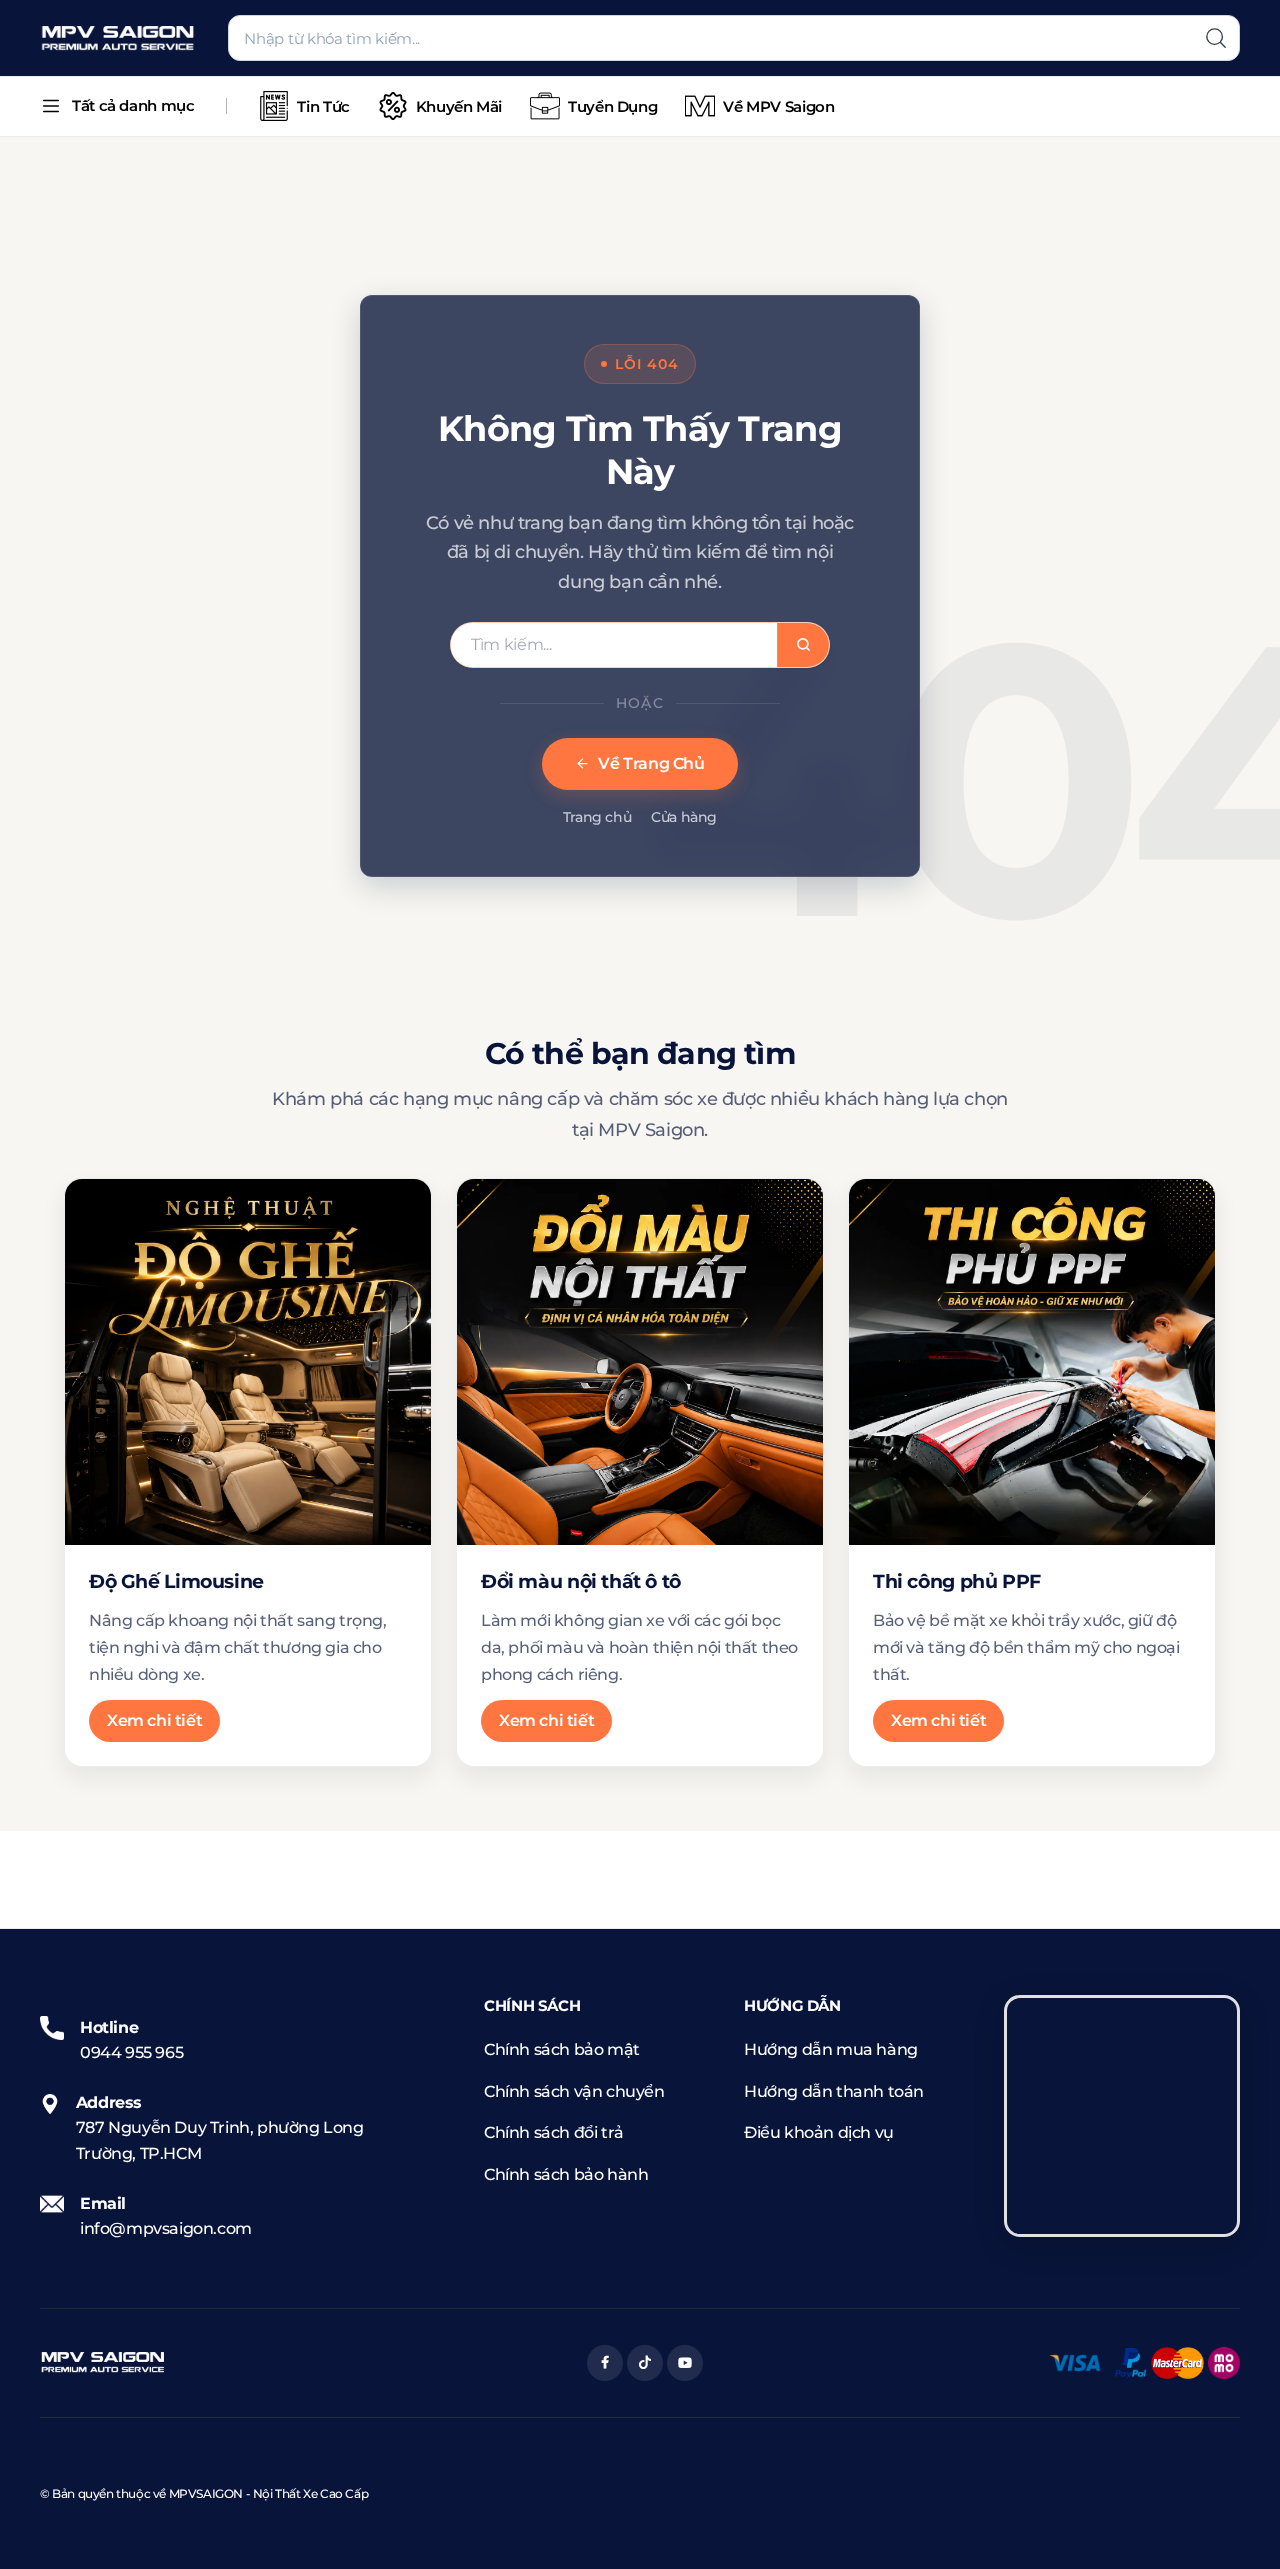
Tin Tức (323, 106)
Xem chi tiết (154, 1720)
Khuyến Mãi (459, 106)
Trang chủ (597, 817)
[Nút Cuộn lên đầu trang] (1235, 2524)
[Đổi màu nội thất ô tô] (640, 1362)
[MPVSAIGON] (118, 38)
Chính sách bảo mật (562, 2049)
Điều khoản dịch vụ (819, 2132)
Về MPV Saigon (778, 106)
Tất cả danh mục (133, 105)
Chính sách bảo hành (566, 2174)
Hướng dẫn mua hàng (831, 2049)
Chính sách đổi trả (554, 2132)
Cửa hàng (684, 817)
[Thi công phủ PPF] (1032, 1362)
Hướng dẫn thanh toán (834, 2091)
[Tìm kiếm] (1216, 38)
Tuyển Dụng (612, 106)
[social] (605, 2363)
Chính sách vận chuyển (574, 2091)
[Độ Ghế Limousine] (248, 1362)
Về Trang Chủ (651, 763)
